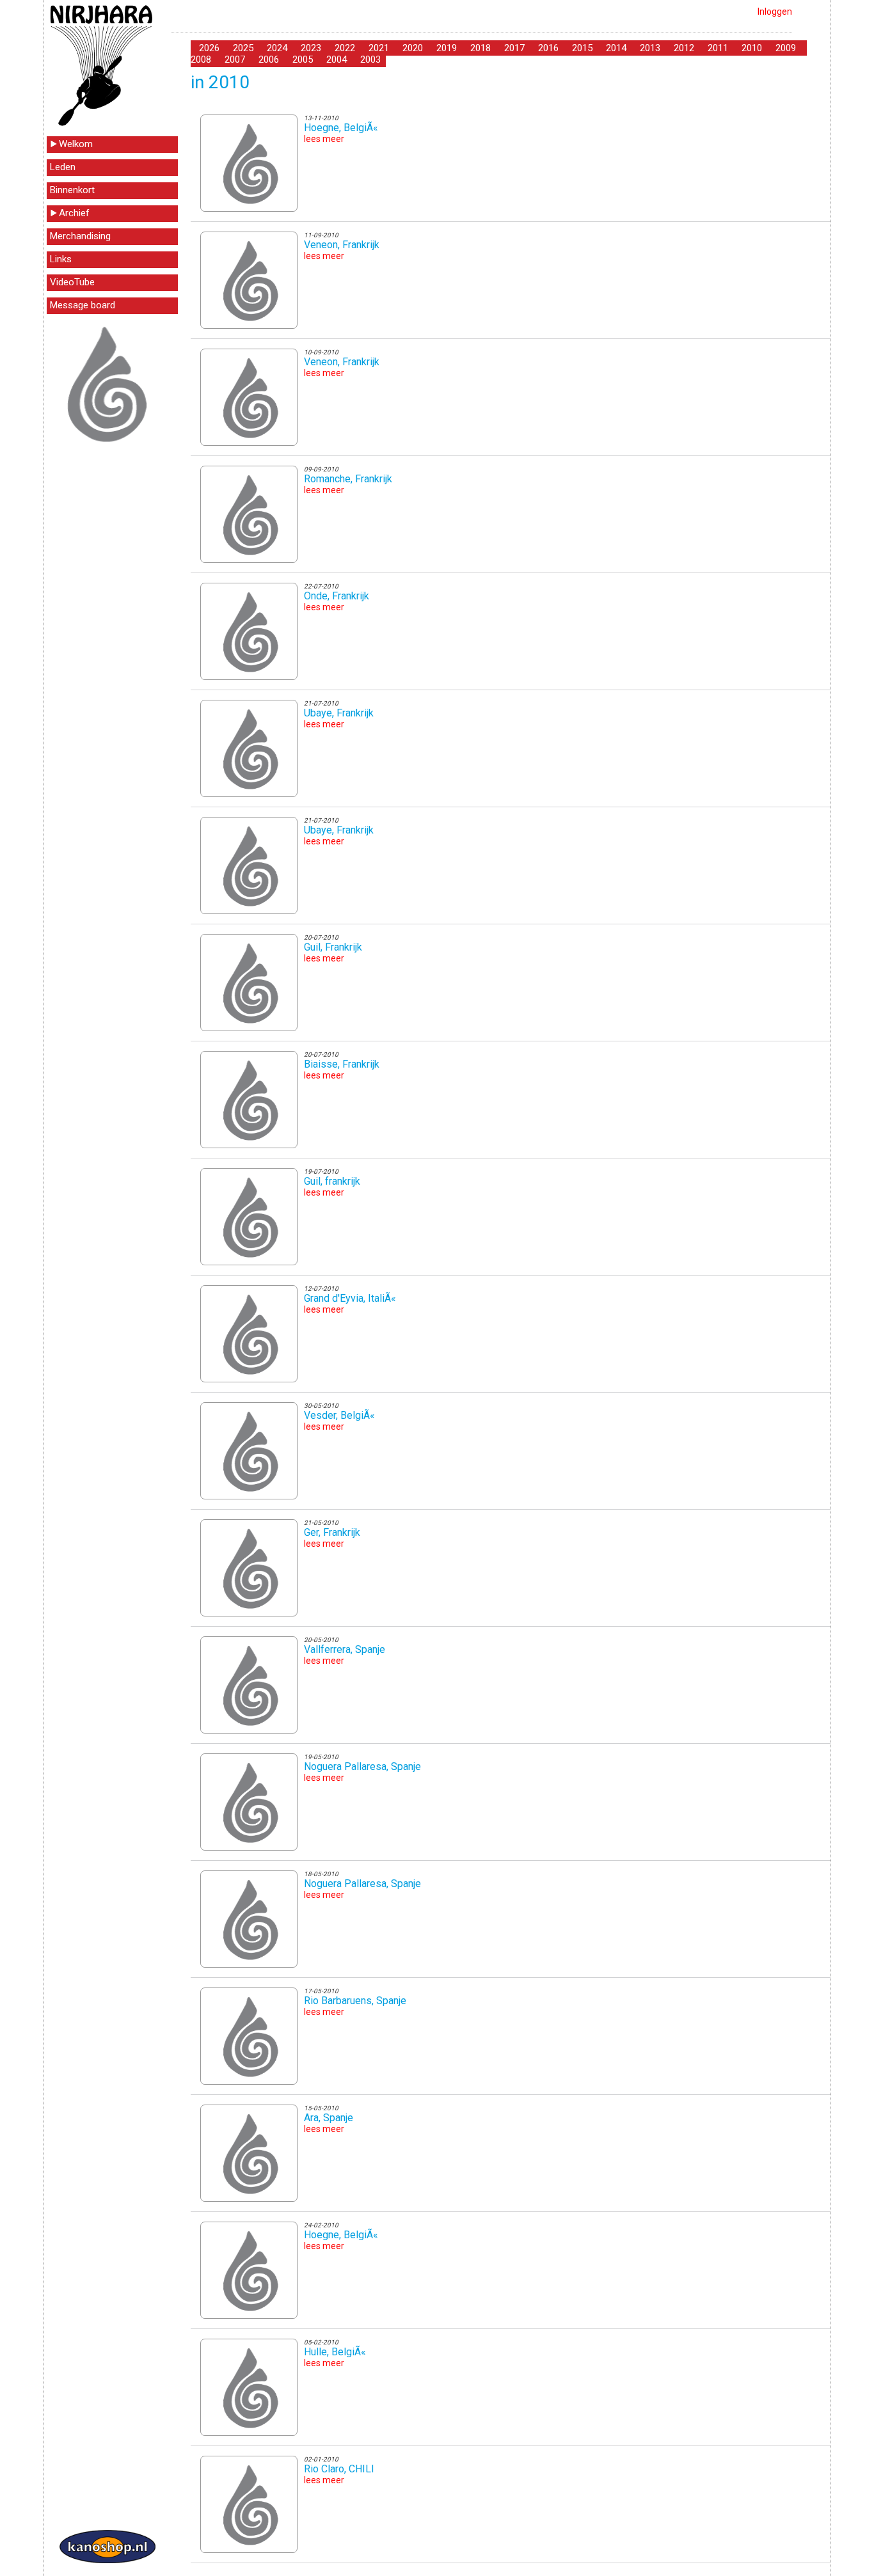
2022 (345, 48)
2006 (269, 59)
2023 (311, 48)
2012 (684, 48)
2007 (235, 59)
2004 (337, 59)
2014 (616, 48)
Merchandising (80, 236)
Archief (74, 213)
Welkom (76, 144)
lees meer (324, 139)
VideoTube (72, 282)
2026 (209, 48)
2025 (243, 48)
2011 (718, 48)
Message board (83, 305)
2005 (303, 59)
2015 (582, 48)
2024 (277, 48)
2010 (752, 48)
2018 (481, 48)
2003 (370, 59)
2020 (413, 48)
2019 (447, 48)
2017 (514, 48)
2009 (786, 48)
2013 (650, 48)
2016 (548, 48)
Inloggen (775, 12)
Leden (63, 167)
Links (61, 259)
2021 (379, 48)
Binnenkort (72, 190)
